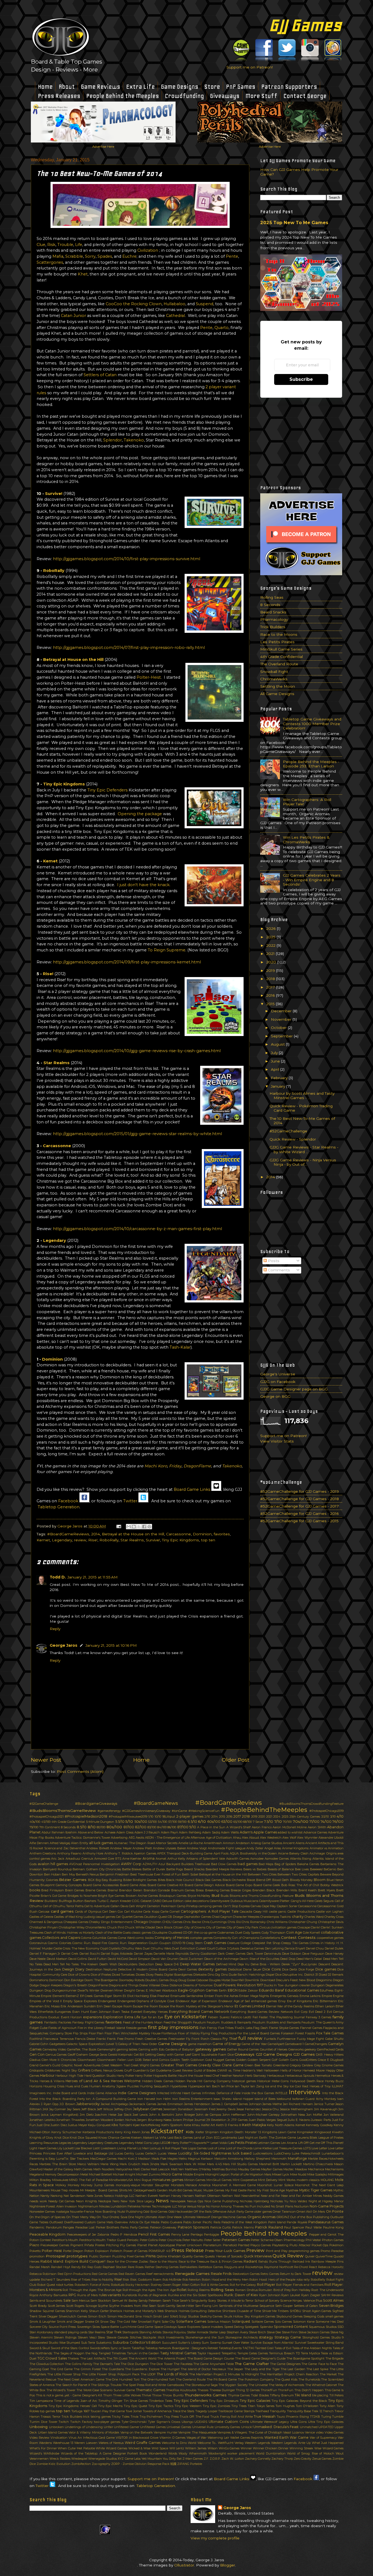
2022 (271, 945)
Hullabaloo (174, 304)
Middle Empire (194, 2174)
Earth (223, 1990)
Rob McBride (172, 2280)
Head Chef (212, 2076)
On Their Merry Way (81, 2217)
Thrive (146, 2395)
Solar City (168, 2322)
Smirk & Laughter (43, 2322)
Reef (149, 2274)
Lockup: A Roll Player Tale (168, 2148)
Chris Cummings (214, 1922)
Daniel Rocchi (90, 1954)
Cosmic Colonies (60, 1943)
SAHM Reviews (332, 2295)
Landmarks (229, 2138)
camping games (210, 1906)
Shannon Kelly (77, 2311)
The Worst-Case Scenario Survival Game (106, 2390)
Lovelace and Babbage (90, 2153)
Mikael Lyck (281, 2174)
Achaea (110, 1832)
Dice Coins (272, 1969)
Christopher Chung (303, 1922)
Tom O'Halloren (307, 2406)
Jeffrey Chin (123, 2109)
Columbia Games (105, 1938)
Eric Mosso (52, 2006)
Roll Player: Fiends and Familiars (300, 2285)
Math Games (83, 2169)
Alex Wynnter (307, 1838)
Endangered (107, 2001)
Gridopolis (37, 2070)
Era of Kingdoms (299, 2001)
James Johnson (250, 2104)
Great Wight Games (145, 2065)
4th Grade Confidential (282, 657)
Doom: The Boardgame (101, 1980)
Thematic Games (151, 2390)
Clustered (175, 1933)
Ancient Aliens (294, 1843)
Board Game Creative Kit (165, 1885)
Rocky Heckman (137, 2285)
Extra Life (140, 87)
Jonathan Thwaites (70, 2120)
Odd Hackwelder (181, 2212)
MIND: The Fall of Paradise (88, 2180)
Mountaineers (40, 2190)
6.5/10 (192, 1822)
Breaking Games (217, 1890)
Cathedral (175, 316)
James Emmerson (170, 2104)
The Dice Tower (161, 2364)
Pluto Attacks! (300, 2245)
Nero (116, 2201)
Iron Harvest (146, 2099)
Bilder (128, 1880)
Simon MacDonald (121, 2316)
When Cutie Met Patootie (76, 2448)
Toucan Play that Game (108, 2411)
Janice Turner (324, 2104)
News (162, 2201)
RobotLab (118, 2285)
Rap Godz (94, 2267)
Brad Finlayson (52, 1890)
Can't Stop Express (236, 1906)
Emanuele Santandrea (187, 1996)
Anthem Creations (43, 1853)
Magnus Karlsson (201, 2159)
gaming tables (127, 2049)
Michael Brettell (100, 2174)
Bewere (326, 1874)
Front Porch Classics (206, 2039)
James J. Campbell (225, 2104)
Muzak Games (214, 2190)
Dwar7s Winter (88, 1990)
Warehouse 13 (63, 2443)
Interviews (304, 2092)
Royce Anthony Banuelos (48, 2295)
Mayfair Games (272, 2169)
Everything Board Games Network (199, 2012)
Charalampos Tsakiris (276, 1917)
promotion (37, 2256)
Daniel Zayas (143, 1954)
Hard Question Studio (100, 2076)
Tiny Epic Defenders (107, 790)
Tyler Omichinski (134, 2422)
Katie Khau (192, 2125)
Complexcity (222, 1938)
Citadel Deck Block (159, 1927)
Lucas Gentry (125, 2153)
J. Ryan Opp (50, 2104)
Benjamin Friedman (115, 1874)
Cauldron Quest (156, 1917)
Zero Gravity (303, 2459)
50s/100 (141, 1822)
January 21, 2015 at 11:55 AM (93, 1577)
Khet (83, 274)
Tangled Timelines (112, 2353)
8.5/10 (82, 1827)
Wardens (45, 2443)
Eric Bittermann (325, 2001)
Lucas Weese (167, 2153)
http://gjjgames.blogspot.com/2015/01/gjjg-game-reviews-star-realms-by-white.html (137, 1134)
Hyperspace (197, 2086)
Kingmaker (305, 2132)
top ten (208, 1540)
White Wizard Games (112, 2448)
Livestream (109, 2148)
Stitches (136, 2337)
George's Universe (278, 1374)
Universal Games (179, 2427)
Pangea (68, 2227)
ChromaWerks (274, 679)
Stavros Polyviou (174, 2332)
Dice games (326, 1969)
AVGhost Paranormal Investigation (94, 1864)
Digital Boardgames (178, 1975)
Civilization (148, 250)
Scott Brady (38, 2306)
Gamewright (106, 2049)
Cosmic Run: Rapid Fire (90, 1943)
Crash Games (215, 1943)
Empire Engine (333, 1996)
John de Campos (208, 2115)
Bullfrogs (65, 1901)
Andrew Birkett (98, 1848)
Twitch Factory (81, 2422)
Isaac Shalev (223, 2099)
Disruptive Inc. (293, 1975)
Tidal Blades (260, 2395)
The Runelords (309, 2379)
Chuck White (135, 1927)
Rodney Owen (161, 2285)
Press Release (188, 2250)
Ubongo (187, 2422)
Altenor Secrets (167, 1843)
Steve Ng (337, 2332)
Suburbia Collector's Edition (137, 2342)
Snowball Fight (274, 672)
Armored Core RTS (108, 1859)
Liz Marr (143, 2148)
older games (263, 2212)
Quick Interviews (258, 2256)
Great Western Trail (116, 2065)
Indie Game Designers (137, 2093)
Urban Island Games (53, 2432)
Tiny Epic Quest (135, 2406)
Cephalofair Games (197, 1917)
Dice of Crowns (79, 1975)
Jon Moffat (314, 2115)
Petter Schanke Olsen (267, 2240)
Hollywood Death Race (307, 2081)
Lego (156, 2143)
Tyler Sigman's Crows (164, 2422)
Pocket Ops (320, 2245)
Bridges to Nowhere (82, 1896)
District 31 (311, 1975)
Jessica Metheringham (296, 2109)
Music (198, 2190)
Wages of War (197, 2438)
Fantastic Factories (58, 2022)
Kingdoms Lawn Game (279, 2132)
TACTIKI (248, 2348)
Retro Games (270, 2274)
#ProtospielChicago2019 (326, 1811)
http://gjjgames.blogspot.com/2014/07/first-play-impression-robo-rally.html (129, 648)
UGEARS (201, 2422)
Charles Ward (314, 1917)
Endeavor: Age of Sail (234, 2001)
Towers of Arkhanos (157, 2411)
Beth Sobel (190, 1874)
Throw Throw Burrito (168, 2395)
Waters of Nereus (111, 2443)
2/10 (207, 1817)
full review (250, 2038)
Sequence (267, 2306)
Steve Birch (257, 2332)
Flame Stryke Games (284, 2028)
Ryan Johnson (270, 2295)
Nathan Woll (231, 2196)
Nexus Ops (195, 2201)
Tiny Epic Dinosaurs (224, 2401)
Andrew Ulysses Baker (169, 1848)
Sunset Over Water (236, 2343)
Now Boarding (106, 2212)
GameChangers (316, 2044)
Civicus (265, 1927)
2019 (271, 971)
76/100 (338, 1822)
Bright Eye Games (111, 1896)
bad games (248, 1864)
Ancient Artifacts (318, 1843)
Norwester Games (42, 2212)
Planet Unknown (189, 2245)
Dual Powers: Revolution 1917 (238, 1985)
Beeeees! (316, 1869)
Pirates (100, 2245)
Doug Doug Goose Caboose (189, 1980)
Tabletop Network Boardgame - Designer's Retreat (182, 2348)
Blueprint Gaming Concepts (61, 1885)
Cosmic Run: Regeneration (128, 1943)
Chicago (141, 1922)
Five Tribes (226, 2028)
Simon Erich (97, 2316)
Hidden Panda (185, 2081)
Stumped (73, 2343)
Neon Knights (86, 2201)
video (320, 2432)
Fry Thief (230, 2039)
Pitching (112, 2245)
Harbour (47, 2075)
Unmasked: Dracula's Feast (276, 2427)
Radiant (250, 2261)
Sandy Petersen (150, 2301)
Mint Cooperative (245, 2180)
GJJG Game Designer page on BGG (294, 1389)
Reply (55, 1629)
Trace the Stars (183, 2411)
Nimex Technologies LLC (159, 2206)
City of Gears (236, 1927)
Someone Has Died (330, 2322)
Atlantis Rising (301, 1859)
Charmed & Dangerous (46, 1922)
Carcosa (44, 1912)
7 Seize (258, 1822)
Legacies (65, 2143)
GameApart (276, 2044)
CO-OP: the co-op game (200, 1933)
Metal (84, 2174)
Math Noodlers (104, 2169)
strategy (266, 2337)
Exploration (113, 2017)
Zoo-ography (101, 2464)
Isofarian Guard (303, 2099)
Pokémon (336, 2245)
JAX (45, 2109)
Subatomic (104, 2343)
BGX (91, 1880)
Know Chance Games (114, 2138)
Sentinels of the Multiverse (239, 2306)
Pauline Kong (333, 2227)
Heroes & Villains (52, 2081)
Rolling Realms (199, 2290)
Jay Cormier (58, 2109)
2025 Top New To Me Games (294, 222)
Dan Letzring (274, 1948)
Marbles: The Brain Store (58, 2164)
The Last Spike (317, 2369)
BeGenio (330, 1869)
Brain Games (75, 1890)
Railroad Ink (301, 2262)
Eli (124, 1996)
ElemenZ (72, 1996)
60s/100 (214, 1822)
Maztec (289, 2169)
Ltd (111, 2153)
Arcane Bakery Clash (293, 1853)
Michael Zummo (148, 2174)
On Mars (319, 2212)
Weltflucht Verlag (231, 2443)
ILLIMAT (338, 2086)
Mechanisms (334, 2169)
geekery (310, 2049)
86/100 (172, 1827)
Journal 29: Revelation (210, 2120)
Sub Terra (88, 2343)
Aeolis (140, 1838)
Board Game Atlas (133, 1885)
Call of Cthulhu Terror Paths (63, 1906)
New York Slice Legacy (138, 2201)
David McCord (118, 1959)
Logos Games (197, 2148)
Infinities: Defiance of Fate (221, 2093)
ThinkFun (286, 2390)
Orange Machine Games (229, 2217)
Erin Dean (104, 2006)
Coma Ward (126, 1938)
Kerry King (123, 2132)
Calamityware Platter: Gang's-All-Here (286, 1901)
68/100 (247, 1822)
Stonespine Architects (242, 2337)
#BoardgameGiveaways (96, 1804)
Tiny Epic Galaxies (255, 2401)
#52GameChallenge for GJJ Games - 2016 (300, 1513)
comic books (144, 1938)
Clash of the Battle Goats (113, 1933)
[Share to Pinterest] (149, 1527)
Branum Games (183, 1890)
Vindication (59, 2438)
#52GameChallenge (288, 1131)
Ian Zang (257, 2086)
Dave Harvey (334, 1954)
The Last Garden (293, 2369)
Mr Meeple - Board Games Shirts (104, 2190)
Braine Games (96, 1890)
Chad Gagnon (222, 1917)
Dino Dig (214, 1975)
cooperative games (330, 1938)
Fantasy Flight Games (88, 2022)
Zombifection (81, 2464)
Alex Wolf (289, 1838)
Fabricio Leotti (241, 2017)
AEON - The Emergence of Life (167, 1838)
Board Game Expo (239, 1885)
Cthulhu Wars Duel (136, 1948)
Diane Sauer (252, 1969)
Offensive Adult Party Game (233, 2212)
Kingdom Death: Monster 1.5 (240, 2132)
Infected (163, 2093)
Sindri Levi (161, 2316)
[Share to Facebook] (144, 1527)
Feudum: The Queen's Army (322, 2022)
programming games (304, 2251)
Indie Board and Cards (69, 2093)
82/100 (141, 1827)
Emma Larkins (310, 1996)
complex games (201, 1938)
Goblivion (197, 2060)
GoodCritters (308, 2060)
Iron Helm (164, 2099)
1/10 (151, 1817)
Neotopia (105, 2201)
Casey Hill (260, 1912)
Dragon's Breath (75, 1985)
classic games (141, 1933)
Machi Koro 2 (127, 2159)
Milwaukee (60, 2180)
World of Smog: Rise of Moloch (310, 2453)
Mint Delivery (268, 2180)
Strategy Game (288, 2337)
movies (74, 2190)
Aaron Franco (262, 1827)
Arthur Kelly (176, 1859)
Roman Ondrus (246, 2290)
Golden (241, 2060)
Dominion (52, 1359)
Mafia (58, 256)
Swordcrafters (100, 2348)
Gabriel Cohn (39, 2044)
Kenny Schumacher (66, 2132)
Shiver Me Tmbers (276, 2311)
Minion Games (195, 2180)
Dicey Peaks (155, 1975)
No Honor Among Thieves (225, 2206)
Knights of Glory (41, 2138)
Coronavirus (38, 1943)
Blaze (251, 1880)
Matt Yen (177, 2169)
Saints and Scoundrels (46, 2301)
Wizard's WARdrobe (44, 2453)
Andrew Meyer (121, 1848)
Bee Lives (302, 1869)
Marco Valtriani (88, 2164)
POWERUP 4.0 (159, 2251)
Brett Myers (326, 1890)
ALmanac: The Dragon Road (134, 1843)
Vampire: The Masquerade (197, 2432)
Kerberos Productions (98, 2132)
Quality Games (193, 2256)
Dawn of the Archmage (221, 1959)
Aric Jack (58, 1859)
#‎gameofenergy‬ (109, 1811)
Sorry (90, 256)
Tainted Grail (264, 2348)
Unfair (108, 2427)
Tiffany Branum (282, 2395)
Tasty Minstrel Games (178, 2353)
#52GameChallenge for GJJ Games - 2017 (300, 1506)
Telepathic (229, 2353)
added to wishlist (290, 1832)
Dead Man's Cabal (309, 1959)
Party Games (139, 2227)
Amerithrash (213, 1843)
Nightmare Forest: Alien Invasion (53, 2206)
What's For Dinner (43, 2448)
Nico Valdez (298, 2201)
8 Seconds (270, 605)
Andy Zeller (255, 1848)
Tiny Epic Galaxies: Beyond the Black (299, 2401)
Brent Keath (308, 1890)
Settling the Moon (278, 686)
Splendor (113, 440)
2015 (271, 1004)
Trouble (65, 245)
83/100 (152, 1827)
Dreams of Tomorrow (198, 1985)
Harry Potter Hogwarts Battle (156, 2076)
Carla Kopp (151, 1912)
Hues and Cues (77, 2086)
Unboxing (39, 2427)
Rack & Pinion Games (226, 2262)
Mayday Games (249, 2169)
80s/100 (114, 1827)
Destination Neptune (101, 1969)
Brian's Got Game (54, 1896)
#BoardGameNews (156, 1803)
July (275, 1053)
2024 (277, 1817)
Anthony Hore (93, 1853)
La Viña (161, 2138)
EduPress (327, 1990)
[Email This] (129, 1527)
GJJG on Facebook (278, 1382)
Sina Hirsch (144, 2316)
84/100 (162, 1827)
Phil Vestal (313, 2240)
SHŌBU (295, 2311)
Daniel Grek (70, 1954)
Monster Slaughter (155, 2185)
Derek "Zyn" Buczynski (299, 1964)
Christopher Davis (331, 1922)
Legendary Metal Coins (135, 2143)
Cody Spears (252, 1933)
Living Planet (127, 2148)
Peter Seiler (212, 2240)
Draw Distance (172, 1985)
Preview (255, 2250)
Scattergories (50, 262)
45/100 (46, 1822)
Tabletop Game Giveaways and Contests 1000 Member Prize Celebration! (312, 724)
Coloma (86, 1938)
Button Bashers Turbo (89, 1901)
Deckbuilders (128, 1964)
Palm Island (277, 2222)
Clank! (315, 1927)
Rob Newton (192, 2280)
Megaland (37, 2174)
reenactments (164, 2274)
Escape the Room (145, 2006)
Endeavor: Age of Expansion (196, 2001)
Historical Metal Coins (273, 2081)
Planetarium (212, 2245)
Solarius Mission (219, 2322)
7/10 (278, 1821)
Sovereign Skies (88, 2327)
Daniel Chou (315, 1948)
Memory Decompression (62, 2174)
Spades (105, 256)
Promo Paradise (332, 2251)
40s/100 (35, 1822)
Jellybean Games (148, 2109)
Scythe (103, 2306)
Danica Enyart (295, 1948)
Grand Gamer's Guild (45, 2065)
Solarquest (241, 2321)
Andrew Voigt (197, 1848)
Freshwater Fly (179, 2039)
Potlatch (116, 2251)
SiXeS (174, 2316)
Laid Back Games (180, 2138)
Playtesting (280, 2245)
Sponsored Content (291, 2327)
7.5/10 (269, 1822)
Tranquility (278, 2411)
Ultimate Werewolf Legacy (270, 2422)
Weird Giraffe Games (143, 2443)
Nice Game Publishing (222, 2201)
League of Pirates (331, 2138)
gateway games (211, 2049)
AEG (132, 1838)
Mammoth (279, 2159)
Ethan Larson (325, 2006)
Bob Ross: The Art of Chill (300, 1885)
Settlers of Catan (100, 375)
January (279, 1086)
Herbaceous (276, 2076)
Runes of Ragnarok (153, 2295)
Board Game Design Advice (205, 1885)
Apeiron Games (145, 1853)
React (313, 2267)
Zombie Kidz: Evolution (54, 2464)
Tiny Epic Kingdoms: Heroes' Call (73, 2406)
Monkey (74, 2185)
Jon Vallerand (334, 2115)
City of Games (216, 1927)
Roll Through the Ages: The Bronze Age (92, 2290)
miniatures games (168, 2180)
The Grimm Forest (87, 2369)
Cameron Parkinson (161, 1906)
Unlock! (247, 2427)
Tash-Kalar (180, 1347)
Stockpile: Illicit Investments (163, 2337)
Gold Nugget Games (220, 2060)
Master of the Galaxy (58, 2169)
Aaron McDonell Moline (290, 1827)
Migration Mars (260, 2174)
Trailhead (262, 2411)
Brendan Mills (287, 1890)
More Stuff (261, 96)
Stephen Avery (237, 2332)
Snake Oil (92, 2322)
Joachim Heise (106, 2115)
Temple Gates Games (253, 2353)
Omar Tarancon (284, 2212)
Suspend (205, 304)
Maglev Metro (177, 2159)
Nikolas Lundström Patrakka (120, 2206)
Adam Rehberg (190, 1832)
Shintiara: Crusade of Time (242, 2311)
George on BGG (275, 1396)
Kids (190, 2132)
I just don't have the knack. (144, 885)
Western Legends (257, 2443)
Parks (125, 2227)
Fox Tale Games (330, 2033)
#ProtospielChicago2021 (47, 1817)
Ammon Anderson (236, 1843)
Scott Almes (333, 2300)
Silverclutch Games (73, 2316)
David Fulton (97, 1959)
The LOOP (148, 2374)
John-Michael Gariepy (264, 2115)
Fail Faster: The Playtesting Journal (279, 2017)
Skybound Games (289, 2316)
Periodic (133, 2240)
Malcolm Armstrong (229, 2159)
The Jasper (235, 2369)
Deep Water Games (197, 1964)
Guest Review (183, 2070)
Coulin (154, 1943)
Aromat (161, 1859)
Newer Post (46, 1760)
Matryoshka (124, 2169)
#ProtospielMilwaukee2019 (128, 1817)
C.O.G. (136, 1901)
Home (45, 87)
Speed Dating (234, 2327)
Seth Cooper (284, 2306)
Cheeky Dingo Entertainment (111, 1922)
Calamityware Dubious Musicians (234, 1901)
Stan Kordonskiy (42, 2332)
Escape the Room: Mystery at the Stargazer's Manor (196, 2006)
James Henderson (197, 2104)
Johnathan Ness (293, 2115)
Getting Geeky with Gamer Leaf (168, 2055)
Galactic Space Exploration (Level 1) (92, 2044)
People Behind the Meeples (123, 96)
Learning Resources (44, 2143)
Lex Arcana (289, 2143)
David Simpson (140, 1959)
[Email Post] (119, 1526)
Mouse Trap (59, 2190)
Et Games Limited (250, 2006)
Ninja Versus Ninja (192, 2206)
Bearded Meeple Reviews (224, 1869)
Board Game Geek (267, 1885)
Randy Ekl (79, 2267)
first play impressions (173, 2027)
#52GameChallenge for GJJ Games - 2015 (299, 1521)
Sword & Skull (40, 2348)
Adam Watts (230, 1832)
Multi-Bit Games (181, 2190)
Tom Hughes (285, 2406)
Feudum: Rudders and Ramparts (276, 2022)
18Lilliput (169, 1817)
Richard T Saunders (56, 2280)
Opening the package (140, 814)
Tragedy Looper (206, 2411)
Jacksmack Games (143, 2104)
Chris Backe (192, 1922)
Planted (244, 2245)
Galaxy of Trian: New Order (138, 2044)
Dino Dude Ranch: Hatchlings (243, 1975)
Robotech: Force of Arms (92, 2285)
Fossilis (310, 2033)
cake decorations (197, 1901)
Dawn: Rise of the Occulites (259, 1959)
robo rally (303, 2280)
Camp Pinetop (187, 1906)
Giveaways (225, 96)
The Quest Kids (286, 2379)
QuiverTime (324, 2256)
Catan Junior (73, 316)
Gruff (128, 2070)
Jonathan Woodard (100, 2120)
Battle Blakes (132, 1869)
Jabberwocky (88, 2104)
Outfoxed (56, 2222)
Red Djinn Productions (74, 2274)
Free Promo (126, 2039)
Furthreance (286, 2039)
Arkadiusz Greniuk (79, 1859)
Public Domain (100, 2256)
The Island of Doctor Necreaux (203, 2369)
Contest (289, 1937)
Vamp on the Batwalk (137, 2432)
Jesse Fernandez (249, 2109)
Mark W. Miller (195, 2164)
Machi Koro (156, 1466)
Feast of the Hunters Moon (143, 2022)
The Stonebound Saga (201, 2385)
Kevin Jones (141, 2132)
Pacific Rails (211, 2222)
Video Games (334, 2432)
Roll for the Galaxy (243, 2285)
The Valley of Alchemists (286, 2385)
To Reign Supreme (167, 950)
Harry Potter (125, 2076)
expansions (93, 2017)
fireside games (137, 2028)
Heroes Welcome (126, 2081)
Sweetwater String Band (325, 2343)
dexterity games (212, 1969)
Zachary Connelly (258, 2459)
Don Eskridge (74, 1980)
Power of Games (135, 2251)
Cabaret (146, 1901)
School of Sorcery (267, 2301)
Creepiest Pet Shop (266, 1943)
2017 (271, 987)
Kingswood (323, 2132)
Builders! (51, 1901)
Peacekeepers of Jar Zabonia (88, 2234)
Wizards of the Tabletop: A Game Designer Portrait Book (104, 2453)
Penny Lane (180, 2234)
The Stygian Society (233, 2385)
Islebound (284, 2099)
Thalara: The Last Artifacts (87, 2358)
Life (79, 245)
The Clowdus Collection (47, 2364)
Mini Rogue (143, 2180)
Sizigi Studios (189, 2316)
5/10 (129, 1821)
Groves (118, 2070)
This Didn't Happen (309, 2390)
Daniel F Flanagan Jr (45, 1954)
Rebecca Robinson (43, 2274)
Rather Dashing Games (162, 2267)
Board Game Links (193, 1489)
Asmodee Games (277, 1859)
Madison (144, 2159)
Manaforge (297, 2158)
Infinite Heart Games (186, 2093)
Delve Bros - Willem (266, 1964)
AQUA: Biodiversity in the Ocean (253, 1853)
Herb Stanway (256, 2076)
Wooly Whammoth (193, 2453)
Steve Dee (274, 2332)
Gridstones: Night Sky (61, 2070)
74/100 (326, 1822)
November (282, 1019)
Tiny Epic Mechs (110, 2406)
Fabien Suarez (219, 2017)
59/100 (182, 1822)
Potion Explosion (97, 2251)
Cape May (269, 1906)
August (278, 1044)
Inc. (49, 2093)
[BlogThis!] (134, 1527)
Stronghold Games (316, 2337)
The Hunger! (170, 2369)
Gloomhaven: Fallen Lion (116, 2060)
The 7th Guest (117, 2358)
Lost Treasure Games (287, 2148)
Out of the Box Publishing (310, 2217)
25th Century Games (305, 1817)
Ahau (237, 1838)
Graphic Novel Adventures (81, 2065)
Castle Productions (301, 1912)
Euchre (129, 256)
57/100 (173, 1822)
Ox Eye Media (150, 2222)
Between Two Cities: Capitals (298, 1874)
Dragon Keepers (51, 1985)
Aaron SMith (317, 1827)
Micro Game (172, 2174)
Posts (273, 1261)
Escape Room (122, 2006)
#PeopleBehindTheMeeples (264, 1810)
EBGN (233, 1990)
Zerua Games (322, 2459)
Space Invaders (212, 2327)
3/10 (333, 1817)
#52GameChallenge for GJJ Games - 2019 (300, 1491)
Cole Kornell (311, 1933)
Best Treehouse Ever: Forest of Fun (156, 1874)
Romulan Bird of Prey (275, 2290)
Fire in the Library (91, 2028)
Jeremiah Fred (205, 2109)
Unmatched (309, 2427)
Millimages (336, 2174)
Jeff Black (89, 2109)
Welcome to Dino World (179, 2443)
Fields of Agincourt (62, 2028)
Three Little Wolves (127, 2395)
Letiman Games (269, 2143)
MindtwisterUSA (121, 2180)
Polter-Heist (149, 677)
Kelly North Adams (281, 2125)
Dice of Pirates (101, 1975)
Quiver (310, 2256)
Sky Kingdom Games (260, 2316)
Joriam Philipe (183, 2120)
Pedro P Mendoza (124, 2234)
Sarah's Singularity (193, 2301)
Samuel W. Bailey (125, 2301)
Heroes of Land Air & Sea (88, 2081)
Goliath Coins (288, 2060)
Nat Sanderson (75, 2196)
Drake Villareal (150, 1985)
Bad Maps (266, 1864)
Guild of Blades (205, 2070)
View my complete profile (215, 2538)
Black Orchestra (234, 1880)
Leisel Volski (219, 2143)
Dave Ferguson (313, 1954)
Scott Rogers (75, 2306)
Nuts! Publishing (130, 2212)
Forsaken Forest (293, 2033)
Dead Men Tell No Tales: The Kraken (71, 1964)
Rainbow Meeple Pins (327, 2262)
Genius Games (56, 2055)
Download (268, 1980)
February (280, 1078)
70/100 (287, 1822)
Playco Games (261, 2245)
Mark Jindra (151, 2164)
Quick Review (288, 2256)
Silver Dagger (48, 2316)
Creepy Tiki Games (295, 1943)
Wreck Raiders (60, 2459)
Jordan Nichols (125, 2120)
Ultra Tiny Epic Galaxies (326, 2422)
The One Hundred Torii (122, 2379)
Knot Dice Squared (83, 2138)
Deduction (146, 1964)
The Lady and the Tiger (262, 2369)
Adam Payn (169, 1832)
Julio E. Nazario (299, 2120)
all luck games (101, 1843)
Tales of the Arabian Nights (312, 2348)
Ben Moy (68, 1874)
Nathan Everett (147, 2196)
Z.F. (206, 2459)
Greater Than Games (179, 2065)
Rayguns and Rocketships (244, 2267)
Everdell (137, 2012)
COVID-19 (179, 1943)
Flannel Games (311, 2028)
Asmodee (257, 1859)
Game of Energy (227, 2044)
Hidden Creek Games (158, 2081)
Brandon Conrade (157, 1890)
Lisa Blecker (83, 2148)
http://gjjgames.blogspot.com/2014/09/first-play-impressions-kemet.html (127, 962)
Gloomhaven (87, 2060)
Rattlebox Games (211, 2267)
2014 (96, 1534)
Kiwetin (338, 2132)
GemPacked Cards (330, 2049)
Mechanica (316, 2169)
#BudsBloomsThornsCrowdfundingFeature (311, 1804)
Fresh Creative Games (151, 2039)
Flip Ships (80, 2033)
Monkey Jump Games (97, 2185)
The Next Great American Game (81, 2379)
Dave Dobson (292, 1954)
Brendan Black (264, 1890)
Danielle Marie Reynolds (171, 1954)
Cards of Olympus (88, 1912)
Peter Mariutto (193, 2240)
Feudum (199, 2022)
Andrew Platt (142, 1848)
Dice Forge (306, 1969)
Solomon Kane (304, 2322)
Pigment (77, 2245)
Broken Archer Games (142, 1896)
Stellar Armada (198, 2332)
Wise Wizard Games (329, 2448)
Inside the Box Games (258, 2093)
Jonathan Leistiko (42, 2120)
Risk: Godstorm (141, 2280)
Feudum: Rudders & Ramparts (229, 2022)
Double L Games (157, 1980)
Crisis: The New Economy (81, 1948)
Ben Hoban (52, 1874)
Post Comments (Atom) (80, 1771)
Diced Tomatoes (123, 1975)
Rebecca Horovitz (331, 2267)
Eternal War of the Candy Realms (290, 2006)
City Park (252, 1927)
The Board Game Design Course (211, 2358)
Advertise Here (103, 147)
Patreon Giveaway (163, 2227)
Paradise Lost (85, 2227)
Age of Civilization (219, 1838)
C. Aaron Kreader (119, 1901)
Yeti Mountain (152, 2459)
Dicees (140, 1975)
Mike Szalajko (317, 2174)
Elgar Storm (113, 1996)
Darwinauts (273, 1954)
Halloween (272, 2070)
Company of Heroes (172, 1938)
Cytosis (234, 1948)
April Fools (221, 1853)
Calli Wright (137, 1906)
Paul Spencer (294, 2227)
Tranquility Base (299, 2411)
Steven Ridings (65, 2337)
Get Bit (139, 2055)
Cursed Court (205, 1948)
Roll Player (266, 2285)
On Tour (103, 2217)
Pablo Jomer (192, 2222)
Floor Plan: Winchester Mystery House (133, 2033)
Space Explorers (189, 2327)
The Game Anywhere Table (214, 2364)
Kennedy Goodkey (319, 2125)
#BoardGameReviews (68, 1534)
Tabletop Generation (59, 1507)
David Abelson (57, 1959)
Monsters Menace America (191, 2185)
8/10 (92, 1827)
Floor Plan (96, 2033)
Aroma (149, 1858)
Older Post (236, 1760)
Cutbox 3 (222, 1948)
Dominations (39, 1980)
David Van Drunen (165, 1959)
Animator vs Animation (327, 1848)
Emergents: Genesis (284, 1996)
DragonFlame (197, 1466)
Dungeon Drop (40, 1990)
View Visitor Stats (277, 1441)
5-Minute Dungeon (100, 1822)
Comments (278, 1270)
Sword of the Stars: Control (70, 2348)
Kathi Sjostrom (172, 2125)
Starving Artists (150, 2332)
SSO (341, 2327)
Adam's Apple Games (258, 1832)
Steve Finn (290, 2332)
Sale (67, 2300)
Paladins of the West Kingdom (244, 2222)
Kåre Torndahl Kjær (126, 2125)
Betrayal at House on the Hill (73, 660)
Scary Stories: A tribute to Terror (231, 2301)
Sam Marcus (81, 2301)
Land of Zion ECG (207, 2138)
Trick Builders (273, 627)
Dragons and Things (124, 1985)
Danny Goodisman (203, 1954)
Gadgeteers (57, 2044)
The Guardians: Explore (142, 2369)
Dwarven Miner (112, 1990)
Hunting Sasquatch (155, 2086)
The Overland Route (279, 664)
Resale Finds (221, 2274)
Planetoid (230, 2245)
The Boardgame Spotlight (305, 2358)
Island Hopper (243, 2099)
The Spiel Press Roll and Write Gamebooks (153, 2385)
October (279, 1028)
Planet (142, 2245)
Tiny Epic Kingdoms (64, 784)
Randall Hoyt (61, 2267)
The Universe (258, 2385)
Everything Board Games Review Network (262, 2012)
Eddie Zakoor (248, 1990)
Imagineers (38, 2093)
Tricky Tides (121, 2417)
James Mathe (272, 2104)
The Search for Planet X (73, 2385)
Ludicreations (263, 2153)
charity (298, 1917)
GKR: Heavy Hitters (330, 2055)
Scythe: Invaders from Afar (128, 2306)
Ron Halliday (301, 2290)
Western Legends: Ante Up (291, 2443)
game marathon (200, 2044)
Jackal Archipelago (115, 2104)
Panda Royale (297, 2222)
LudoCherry (282, 2153)
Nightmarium (88, 2206)
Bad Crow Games (224, 1864)
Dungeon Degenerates (327, 1985)
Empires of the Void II (46, 2001)
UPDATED (326, 2427)
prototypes (77, 2256)
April (276, 1069)
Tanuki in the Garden (143, 2353)
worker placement (241, 2453)
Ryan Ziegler (311, 2295)
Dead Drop (288, 1959)
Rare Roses (136, 2267)
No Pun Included (257, 2206)
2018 (271, 979)
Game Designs (180, 87)
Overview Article (127, 2222)
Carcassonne (57, 1146)
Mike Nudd (298, 2174)
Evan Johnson (101, 2012)
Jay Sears (74, 2109)
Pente (232, 256)
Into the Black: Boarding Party (62, 2099)
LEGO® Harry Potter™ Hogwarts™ (185, 2143)
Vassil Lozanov (294, 2432)
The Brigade (335, 2358)
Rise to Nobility (102, 2280)
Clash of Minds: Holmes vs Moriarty (69, 1933)
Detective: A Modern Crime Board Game (148, 1969)
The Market (328, 2374)
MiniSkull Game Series (281, 649)
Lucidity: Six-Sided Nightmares (205, 2153)
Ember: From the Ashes (221, 1996)
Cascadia (246, 1912)
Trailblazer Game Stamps (236, 2411)
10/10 (158, 1817)
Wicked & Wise (140, 2448)
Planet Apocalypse (162, 2245)
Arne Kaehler (132, 1859)
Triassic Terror (51, 2417)
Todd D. (58, 1577)
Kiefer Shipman (207, 2132)
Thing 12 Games (248, 2390)
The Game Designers (285, 2364)
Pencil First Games (154, 2234)
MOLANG (327, 2180)
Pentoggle (211, 2234)
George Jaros (63, 1645)
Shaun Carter (99, 2311)
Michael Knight (124, 2174)
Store (212, 87)
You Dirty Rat (172, 2459)
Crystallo (115, 1948)
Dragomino (324, 1980)
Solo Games (283, 2322)
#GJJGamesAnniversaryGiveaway (146, 1811)
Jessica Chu (270, 2109)
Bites (162, 1880)
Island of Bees (265, 2099)
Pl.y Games (128, 2245)
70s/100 (301, 1821)
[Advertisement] (301, 1318)
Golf (275, 2060)
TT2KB (315, 2417)
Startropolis (130, 2332)
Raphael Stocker (115, 2267)
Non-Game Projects (327, 2206)
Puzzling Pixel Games (128, 2256)
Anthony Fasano (69, 1853)
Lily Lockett (66, 2148)
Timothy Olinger (110, 2401)
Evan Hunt (81, 2012)
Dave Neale (38, 1959)
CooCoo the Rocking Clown (134, 304)
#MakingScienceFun (204, 1811)
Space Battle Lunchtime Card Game (127, 2327)
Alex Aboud (250, 1838)
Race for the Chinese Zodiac (128, 2262)
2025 (271, 937)
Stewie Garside (117, 2337)
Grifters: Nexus (102, 2070)
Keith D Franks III (229, 2125)
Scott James (57, 2306)
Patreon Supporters (289, 87)
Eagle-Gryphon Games (198, 1990)
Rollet (182, 2290)
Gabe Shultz (334, 2039)
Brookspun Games (173, 1896)
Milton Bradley (40, 2180)
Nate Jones (95, 2196)
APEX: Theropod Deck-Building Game (185, 1853)
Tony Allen (327, 2406)
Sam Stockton (101, 2301)
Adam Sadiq (211, 1832)
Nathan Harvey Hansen (176, 2196)
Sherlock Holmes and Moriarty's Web (137, 2311)
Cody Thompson (273, 1933)
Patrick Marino (243, 2227)
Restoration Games (246, 2274)
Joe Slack (125, 2115)
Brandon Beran (131, 1890)
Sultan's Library (189, 2343)
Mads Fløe (159, 2159)
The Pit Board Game (222, 2379)
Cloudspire (160, 1933)
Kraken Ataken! (143, 2138)
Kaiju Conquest (99, 2125)
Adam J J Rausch (147, 1832)
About (67, 87)
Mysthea (292, 2190)
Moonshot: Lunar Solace (275, 2185)
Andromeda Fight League (227, 1848)
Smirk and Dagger (70, 2322)
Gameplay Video (54, 2049)
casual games (105, 1917)
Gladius (35, 2060)
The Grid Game (62, 2369)
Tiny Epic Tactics (161, 2406)
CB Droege (175, 1917)
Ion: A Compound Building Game (111, 2099)
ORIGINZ (283, 2217)
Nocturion (301, 2206)
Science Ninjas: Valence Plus (301, 2301)
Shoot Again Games (317, 2311)
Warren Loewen (86, 2443)
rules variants (110, 2295)
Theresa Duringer (222, 2390)
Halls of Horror (291, 2070)
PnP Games (241, 87)
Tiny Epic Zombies (216, 2406)
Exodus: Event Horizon (65, 2017)
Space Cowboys (165, 2327)
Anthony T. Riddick (119, 1853)
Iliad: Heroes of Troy (316, 2086)
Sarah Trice (171, 2301)
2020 (272, 962)
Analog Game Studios (266, 1843)
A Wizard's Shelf (239, 1827)
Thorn (108, 2395)
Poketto (35, 2251)
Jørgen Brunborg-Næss (154, 2120)
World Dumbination (271, 2453)
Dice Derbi (290, 1969)
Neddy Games (333, 2196)
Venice (310, 2432)
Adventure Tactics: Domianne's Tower (82, 1838)
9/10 (193, 1827)
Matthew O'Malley (198, 2169)
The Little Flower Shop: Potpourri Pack (111, 2374)
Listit (96, 2148)
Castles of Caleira (41, 1917)
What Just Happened (328, 2443)
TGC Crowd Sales (52, 2358)
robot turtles (65, 2285)
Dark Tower (255, 1954)
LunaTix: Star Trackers (73, 2159)
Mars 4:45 (214, 2164)
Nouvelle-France (82, 2212)
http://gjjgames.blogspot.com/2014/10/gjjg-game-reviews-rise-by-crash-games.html (137, 1051)
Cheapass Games (76, 1922)
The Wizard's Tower (61, 2390)
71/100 (314, 1822)
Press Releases (59, 96)
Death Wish (108, 1964)
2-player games (190, 1816)
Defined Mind (226, 1964)
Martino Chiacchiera (318, 2164)
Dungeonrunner (64, 1990)
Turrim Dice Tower (43, 2422)
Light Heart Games (43, 2148)
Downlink (252, 1980)
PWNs (151, 2256)
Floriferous (169, 2033)
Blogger (228, 2565)
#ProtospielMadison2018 (86, 1816)
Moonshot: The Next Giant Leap (319, 2185)
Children (155, 1922)
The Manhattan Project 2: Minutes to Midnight (224, 2374)
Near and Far (270, 2196)
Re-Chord (301, 2267)
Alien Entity (80, 1843)
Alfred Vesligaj (60, 1843)
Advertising (119, 1838)
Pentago (197, 2234)
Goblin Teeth (180, 2060)
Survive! (54, 494)
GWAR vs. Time (229, 2070)
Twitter (131, 1501)
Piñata (89, 2245)
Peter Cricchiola (170, 2240)
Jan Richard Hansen (298, 2104)
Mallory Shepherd (257, 2159)
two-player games (107, 2422)
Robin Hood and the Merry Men (225, 2280)
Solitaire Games (263, 2322)
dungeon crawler (297, 1985)
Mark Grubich (130, 2164)
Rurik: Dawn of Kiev (241, 2295)
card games (62, 1911)
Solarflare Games (191, 2321)
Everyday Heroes (156, 2012)
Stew (101, 2337)
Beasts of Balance (281, 1869)
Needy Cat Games (62, 2201)
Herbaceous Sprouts (300, 2076)
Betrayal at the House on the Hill (133, 1534)
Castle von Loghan (330, 1912)
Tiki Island (303, 2395)
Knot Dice (62, 2138)
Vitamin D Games (172, 2438)
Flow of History (189, 2033)
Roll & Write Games (215, 2285)
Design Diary (73, 1969)
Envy (282, 2001)
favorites (222, 1534)
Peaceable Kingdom (48, 2234)
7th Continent (50, 1827)
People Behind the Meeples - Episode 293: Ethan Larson (311, 764)
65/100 (238, 1822)
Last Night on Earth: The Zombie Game (267, 2138)
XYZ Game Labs (129, 2459)
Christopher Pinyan (44, 1927)
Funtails (270, 2039)
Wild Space (160, 2448)
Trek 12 (317, 2411)
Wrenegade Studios (103, 2459)
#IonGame (179, 1811)
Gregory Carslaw (301, 2065)
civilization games (284, 1927)
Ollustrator (184, 2565)
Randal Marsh (40, 2267)
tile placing (320, 2395)
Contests (307, 1937)
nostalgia (63, 2212)
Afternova (198, 1838)
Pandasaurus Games (326, 2222)
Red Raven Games (132, 2274)
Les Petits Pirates (277, 642)
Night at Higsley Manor (326, 2201)
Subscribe (301, 379)
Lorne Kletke (263, 2148)
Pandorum (54, 2227)
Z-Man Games (193, 2459)
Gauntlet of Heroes (274, 2049)
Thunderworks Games (206, 2395)
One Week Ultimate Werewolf (189, 2217)
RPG (72, 2295)
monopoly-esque (128, 2185)
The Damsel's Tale (106, 2364)
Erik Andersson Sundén (78, 2006)
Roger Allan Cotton (186, 2285)
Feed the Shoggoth (178, 2022)
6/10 (202, 1821)
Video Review (39, 2438)
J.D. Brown (67, 2104)
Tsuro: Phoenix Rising (293, 2417)
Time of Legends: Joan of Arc (76, 2401)
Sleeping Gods (314, 2316)
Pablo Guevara (171, 2222)
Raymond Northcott (279, 2267)
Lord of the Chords (239, 2148)
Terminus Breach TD (284, 2353)
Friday (175, 1466)
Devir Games (188, 1969)
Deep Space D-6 (167, 1964)
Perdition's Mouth (65, 2240)
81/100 (129, 1827)
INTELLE (281, 2093)
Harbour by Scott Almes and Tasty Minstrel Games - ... (302, 1096)
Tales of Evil (283, 2348)
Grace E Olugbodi (331, 2060)
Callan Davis (119, 1906)
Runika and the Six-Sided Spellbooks (196, 2295)
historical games (244, 2081)
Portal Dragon (73, 2251)
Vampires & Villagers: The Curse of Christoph (250, 2432)
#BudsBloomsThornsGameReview (63, 1811)
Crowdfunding (184, 96)
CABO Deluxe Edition (168, 1901)
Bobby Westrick (332, 1885)
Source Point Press (62, 2327)
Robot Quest (46, 2285)
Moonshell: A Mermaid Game (234, 2185)
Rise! (48, 974)
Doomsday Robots (132, 1980)
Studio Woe (57, 2343)
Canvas (256, 1906)
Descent (324, 1964)
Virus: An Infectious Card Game (92, 2438)
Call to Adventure (97, 1906)
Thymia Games (239, 2395)
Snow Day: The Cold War (119, 2322)
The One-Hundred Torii (158, 2379)
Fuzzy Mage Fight (310, 2039)
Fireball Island (115, 2028)
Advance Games (315, 1832)
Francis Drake (85, 2039)
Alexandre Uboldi (331, 1838)
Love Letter (319, 2148)
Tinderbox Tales (161, 2401)
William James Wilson (201, 2448)
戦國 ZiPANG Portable (186, 2464)
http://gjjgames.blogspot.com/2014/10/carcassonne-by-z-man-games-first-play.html (137, 1229)
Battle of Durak (154, 1869)
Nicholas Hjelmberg (254, 2201)
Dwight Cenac (134, 1990)
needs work (38, 2201)
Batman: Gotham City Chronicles (97, 1869)
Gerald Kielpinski (120, 2055)
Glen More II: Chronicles (59, 2060)
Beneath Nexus (87, 1874)
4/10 (340, 1816)
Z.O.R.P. (215, 2459)
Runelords (130, 2295)
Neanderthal (251, 2196)
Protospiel (55, 2256)
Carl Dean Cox (113, 1912)
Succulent (170, 2343)
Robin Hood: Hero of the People (272, 2280)
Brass (200, 1890)
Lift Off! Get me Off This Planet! (321, 2143)
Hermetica (323, 2076)
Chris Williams (277, 1922)
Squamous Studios (323, 2327)
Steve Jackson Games (314, 2332)
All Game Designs (277, 694)
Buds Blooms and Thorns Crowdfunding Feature (257, 1896)
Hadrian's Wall (252, 2070)
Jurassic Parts (321, 2120)
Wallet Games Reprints (247, 2438)
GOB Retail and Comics (152, 2060)
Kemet (50, 861)
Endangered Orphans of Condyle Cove (146, 2001)
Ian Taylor (242, 2086)
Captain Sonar (287, 1906)
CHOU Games (172, 1922)
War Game (299, 2437)
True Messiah (265, 2416)
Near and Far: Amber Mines (302, 2196)
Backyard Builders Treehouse (188, 1864)
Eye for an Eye (152, 2017)
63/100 (227, 1822)
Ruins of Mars (88, 2295)
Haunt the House (190, 2076)
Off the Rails (203, 2212)
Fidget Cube (39, 2028)
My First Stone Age (271, 2190)
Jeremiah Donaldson (178, 2109)
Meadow (301, 2169)
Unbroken (56, 2427)
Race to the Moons (279, 634)
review (80, 1540)
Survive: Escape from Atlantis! (272, 2343)
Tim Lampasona (41, 2401)
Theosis (203, 2390)
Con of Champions (246, 1938)
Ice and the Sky (277, 2086)
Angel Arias (273, 1848)
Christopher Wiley (72, 1927)
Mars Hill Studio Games (240, 2164)
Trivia (134, 2417)
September (282, 1036)
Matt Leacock (160, 2169)
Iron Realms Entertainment (192, 2099)
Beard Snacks (273, 612)
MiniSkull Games (219, 2180)
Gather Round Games (243, 2049)
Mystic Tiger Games (316, 2190)
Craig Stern (194, 1943)
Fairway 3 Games (319, 2017)
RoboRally (54, 571)
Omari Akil (304, 2212)
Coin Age (294, 1932)
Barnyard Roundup (57, 1869)
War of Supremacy (323, 2438)
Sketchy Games (211, 2316)
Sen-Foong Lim (207, 2306)
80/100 (101, 1827)
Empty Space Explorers (80, 2001)
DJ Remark (336, 1975)
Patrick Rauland (269, 2227)
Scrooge (91, 2306)
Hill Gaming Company (214, 2081)
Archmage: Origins (323, 1853)
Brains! (113, 1890)
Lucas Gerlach (146, 2153)
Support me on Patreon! (250, 67)
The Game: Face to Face (319, 2364)
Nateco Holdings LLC (119, 2196)
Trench (328, 2411)
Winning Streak (301, 2448)
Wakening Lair (218, 2438)
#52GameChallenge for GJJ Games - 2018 (300, 1499)
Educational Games (302, 1990)
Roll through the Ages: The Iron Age (149, 2290)
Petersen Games (236, 2240)
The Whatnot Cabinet (321, 2385)
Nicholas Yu (279, 2201)
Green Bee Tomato (258, 2065)
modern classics (308, 2180)
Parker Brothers (108, 2227)
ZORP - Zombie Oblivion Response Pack (140, 2464)
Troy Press (171, 2417)
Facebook (69, 1501)
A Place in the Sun (211, 1827)
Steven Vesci (87, 2337)
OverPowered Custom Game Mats (89, 2222)
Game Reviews (100, 87)
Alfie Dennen (39, 1843)
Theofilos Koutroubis (181, 2390)
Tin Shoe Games (136, 2401)
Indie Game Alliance (102, 2093)
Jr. (229, 2120)
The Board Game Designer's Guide (260, 2358)
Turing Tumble (332, 2417)
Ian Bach (213, 2086)
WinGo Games (229, 2448)
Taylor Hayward (209, 2353)
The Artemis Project (172, 2358)
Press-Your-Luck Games (225, 2251)
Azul (162, 1864)
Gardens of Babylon (180, 2049)
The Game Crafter (252, 2364)
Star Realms (57, 1063)
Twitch (64, 2422)
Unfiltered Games (153, 2427)
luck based (242, 2153)
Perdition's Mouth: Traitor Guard (103, 2240)
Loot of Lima (216, 2148)
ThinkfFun (269, 2390)
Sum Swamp (211, 2343)
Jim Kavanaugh (326, 2109)
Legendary (55, 1240)
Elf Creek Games (92, 1996)
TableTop (138, 2348)
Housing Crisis (54, 2086)
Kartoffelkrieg (150, 2125)
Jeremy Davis (226, 2109)
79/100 (34, 1827)
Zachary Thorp (282, 2459)
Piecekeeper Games (55, 2245)
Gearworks (296, 2049)
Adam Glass (125, 1832)
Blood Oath (281, 1880)
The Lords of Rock (172, 2374)
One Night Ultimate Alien (147, 2217)
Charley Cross (334, 1917)
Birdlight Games (145, 1880)
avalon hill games (53, 1864)
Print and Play (277, 2251)
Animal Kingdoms (295, 1848)
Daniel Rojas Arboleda (117, 1954)
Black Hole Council (180, 1880)
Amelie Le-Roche (191, 1843)
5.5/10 (120, 1822)
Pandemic (37, 2227)
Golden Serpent (259, 2060)
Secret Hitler (185, 2306)
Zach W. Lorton (233, 2459)
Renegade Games (192, 2274)
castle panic (278, 1912)
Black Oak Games (208, 1880)
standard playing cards (71, 2332)
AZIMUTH (150, 1864)
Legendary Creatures (103, 2143)
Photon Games (333, 2240)
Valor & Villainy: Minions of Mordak (94, 2432)
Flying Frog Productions (218, 2033)
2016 (271, 995)
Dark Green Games (232, 1954)
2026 (272, 928)
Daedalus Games (252, 1948)
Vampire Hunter (166, 2432)
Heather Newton (232, 2076)
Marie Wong (109, 2164)
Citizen (178, 1927)
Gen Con (37, 2054)
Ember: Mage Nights (254, 1996)
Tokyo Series (265, 2406)
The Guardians (113, 2369)
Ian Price (227, 2086)
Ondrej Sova (118, 2217)
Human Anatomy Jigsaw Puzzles (114, 2086)
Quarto (221, 328)
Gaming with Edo (151, 2049)
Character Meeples (246, 1917)
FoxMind (36, 2039)
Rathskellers (189, 2267)
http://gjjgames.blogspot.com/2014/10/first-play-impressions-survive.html (127, 559)
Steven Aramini (41, 2337)
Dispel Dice (274, 1975)
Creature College (239, 1943)
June (276, 1061)
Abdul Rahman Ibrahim (59, 1832)
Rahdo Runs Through (275, 2262)
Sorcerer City (39, 2327)
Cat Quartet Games (130, 1917)
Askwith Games (238, 1859)
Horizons (36, 2086)
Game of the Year (254, 2044)
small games (335, 2316)
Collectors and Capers (61, 1938)
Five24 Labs (244, 2028)
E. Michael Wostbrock (161, 1990)
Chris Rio (234, 1922)
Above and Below (91, 1832)
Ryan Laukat (291, 2295)
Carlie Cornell (170, 1912)
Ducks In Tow (274, 1985)
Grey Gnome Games (329, 2065)
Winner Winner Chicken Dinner (264, 2448)
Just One (43, 2125)
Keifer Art (208, 2125)
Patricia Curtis (221, 2227)
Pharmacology (274, 619)
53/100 (152, 1822)
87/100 (183, 1827)
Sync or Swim (121, 2348)
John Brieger (185, 2115)
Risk (51, 245)
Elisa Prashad (160, 1996)
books (35, 1890)
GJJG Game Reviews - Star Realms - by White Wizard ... (304, 1149)
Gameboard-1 (294, 2044)
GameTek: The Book (82, 2049)
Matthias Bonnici (225, 2169)
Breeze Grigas (241, 1890)
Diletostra (200, 1975)
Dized (323, 1975)
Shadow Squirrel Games (47, 2311)
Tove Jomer (134, 2411)
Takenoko (134, 440)
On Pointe (335, 2211)
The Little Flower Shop (64, 2374)
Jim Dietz (87, 2115)
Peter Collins (149, 2240)
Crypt (104, 1948)
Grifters (84, 2070)
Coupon (165, 1943)
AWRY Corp (131, 1864)
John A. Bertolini (162, 2115)
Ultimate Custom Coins (229, 2422)
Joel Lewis (140, 2115)
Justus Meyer (77, 2125)
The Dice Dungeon (135, 2364)
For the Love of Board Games (259, 2033)
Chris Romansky (254, 1922)
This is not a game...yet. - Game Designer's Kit (69, 2395)
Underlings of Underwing (84, 2427)
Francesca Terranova (58, 2039)
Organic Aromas (262, 2217)
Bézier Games (73, 1880)
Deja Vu (244, 1964)
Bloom (320, 1880)
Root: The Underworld (327, 2290)
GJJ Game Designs (274, 2054)
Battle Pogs (175, 1869)
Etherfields (46, 2012)
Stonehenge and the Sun (205, 2337)
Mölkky (61, 2185)
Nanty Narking (51, 2196)
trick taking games (97, 2417)
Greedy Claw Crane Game (221, 2065)
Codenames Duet (230, 1933)
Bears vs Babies (255, 1869)
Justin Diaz (59, 2125)
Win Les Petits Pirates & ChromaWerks (306, 840)
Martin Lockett (291, 2164)
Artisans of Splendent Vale (206, 1859)
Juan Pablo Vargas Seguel (268, 2120)
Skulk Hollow (234, 2316)
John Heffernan (234, 2115)
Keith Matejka (254, 2125)
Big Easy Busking (109, 1880)
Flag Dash (260, 2028)
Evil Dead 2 (317, 2012)
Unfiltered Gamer (127, 2427)
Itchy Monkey (326, 2099)
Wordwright (217, 2453)
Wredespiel (79, 2459)
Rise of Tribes (81, 2280)
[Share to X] (139, 1527)
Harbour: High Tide (69, 2076)
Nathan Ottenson (208, 2196)
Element (59, 1996)
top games (47, 2411)
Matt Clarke (141, 2169)
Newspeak (178, 2201)
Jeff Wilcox (105, 2109)
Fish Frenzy (208, 2028)
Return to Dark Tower (296, 2274)
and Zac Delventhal (71, 1848)
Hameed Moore (314, 2070)
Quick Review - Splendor (293, 1139)
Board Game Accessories (101, 1885)
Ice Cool (295, 2086)
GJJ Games (304, 2054)
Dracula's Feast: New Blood (295, 1980)
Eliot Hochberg (138, 1996)
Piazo (34, 2245)
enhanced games (264, 2001)
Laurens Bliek (307, 2138)
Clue (41, 245)
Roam (157, 2280)
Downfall (237, 1980)
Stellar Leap (217, 2332)
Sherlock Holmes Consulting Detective (193, 2311)
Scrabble (74, 256)
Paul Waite (313, 2227)
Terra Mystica (310, 2353)
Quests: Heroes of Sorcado (224, 2256)
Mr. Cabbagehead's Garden (148, 2190)
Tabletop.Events (230, 2348)
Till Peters (337, 2395)
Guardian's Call (144, 2070)
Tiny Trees (239, 2406)
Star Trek (114, 2332)
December (282, 1011)
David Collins (78, 1959)
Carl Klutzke (133, 1912)
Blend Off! (264, 1880)
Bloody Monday (301, 1880)
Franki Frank (106, 2039)
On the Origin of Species (47, 2217)
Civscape (304, 1927)
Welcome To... (207, 2443)
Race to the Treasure (194, 2262)
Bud (215, 1895)
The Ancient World (143, 2358)
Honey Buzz (334, 2081)
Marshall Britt (269, 2164)
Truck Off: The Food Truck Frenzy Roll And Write (216, 2417)
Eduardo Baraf (272, 1990)
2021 (271, 954)
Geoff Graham (78, 2055)
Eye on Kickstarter (186, 2017)
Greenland (281, 2065)
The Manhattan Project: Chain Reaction (289, 2374)
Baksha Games (308, 1864)
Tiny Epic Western (188, 2406)
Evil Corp (301, 2012)
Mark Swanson (172, 2164)
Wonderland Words (163, 2453)
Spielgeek (252, 2327)
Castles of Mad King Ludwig (74, 1917)
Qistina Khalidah (169, 2256)
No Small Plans (282, 2206)
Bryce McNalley (199, 1896)
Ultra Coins (298, 2422)
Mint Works (287, 2180)
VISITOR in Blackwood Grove (137, 2438)
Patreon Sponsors (193, 2227)
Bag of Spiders (285, 1864)
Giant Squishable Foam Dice (213, 2055)
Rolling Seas (272, 597)
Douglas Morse (219, 1980)
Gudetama (164, 2070)
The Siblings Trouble (106, 2385)
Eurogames (63, 2012)
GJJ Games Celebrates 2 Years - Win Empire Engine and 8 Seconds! (312, 880)
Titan (251, 2406)
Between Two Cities (262, 1874)
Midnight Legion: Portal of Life (227, 2174)
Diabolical (235, 1969)
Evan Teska (121, 2012)
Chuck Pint (116, 1927)
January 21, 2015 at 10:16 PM (111, 1645)
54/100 (162, 1822)
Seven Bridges (331, 2306)
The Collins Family (79, 2364)
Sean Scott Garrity (162, 2306)
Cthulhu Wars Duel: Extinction (173, 1948)
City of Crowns (195, 1927)
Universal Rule (203, 2427)
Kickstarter (167, 2131)
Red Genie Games (105, 2274)
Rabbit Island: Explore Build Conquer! (73, 2261)
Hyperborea (179, 2086)
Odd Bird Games (155, 2212)
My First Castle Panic (241, 2190)
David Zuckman (191, 1959)
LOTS (307, 2148)
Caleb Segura (324, 1901)
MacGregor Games (103, 2159)
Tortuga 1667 (80, 2411)
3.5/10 (325, 1817)
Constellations (270, 1938)
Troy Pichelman (151, 2417)
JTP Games (239, 2120)
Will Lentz (177, 2448)
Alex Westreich (271, 1838)
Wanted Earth (276, 2437)
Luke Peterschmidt (306, 2153)
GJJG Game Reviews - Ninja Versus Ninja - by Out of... (303, 1162)
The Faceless (183, 2364)
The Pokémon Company (256, 2379)
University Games (227, 2427)
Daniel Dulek (334, 1948)
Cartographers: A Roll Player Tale (210, 1911)
